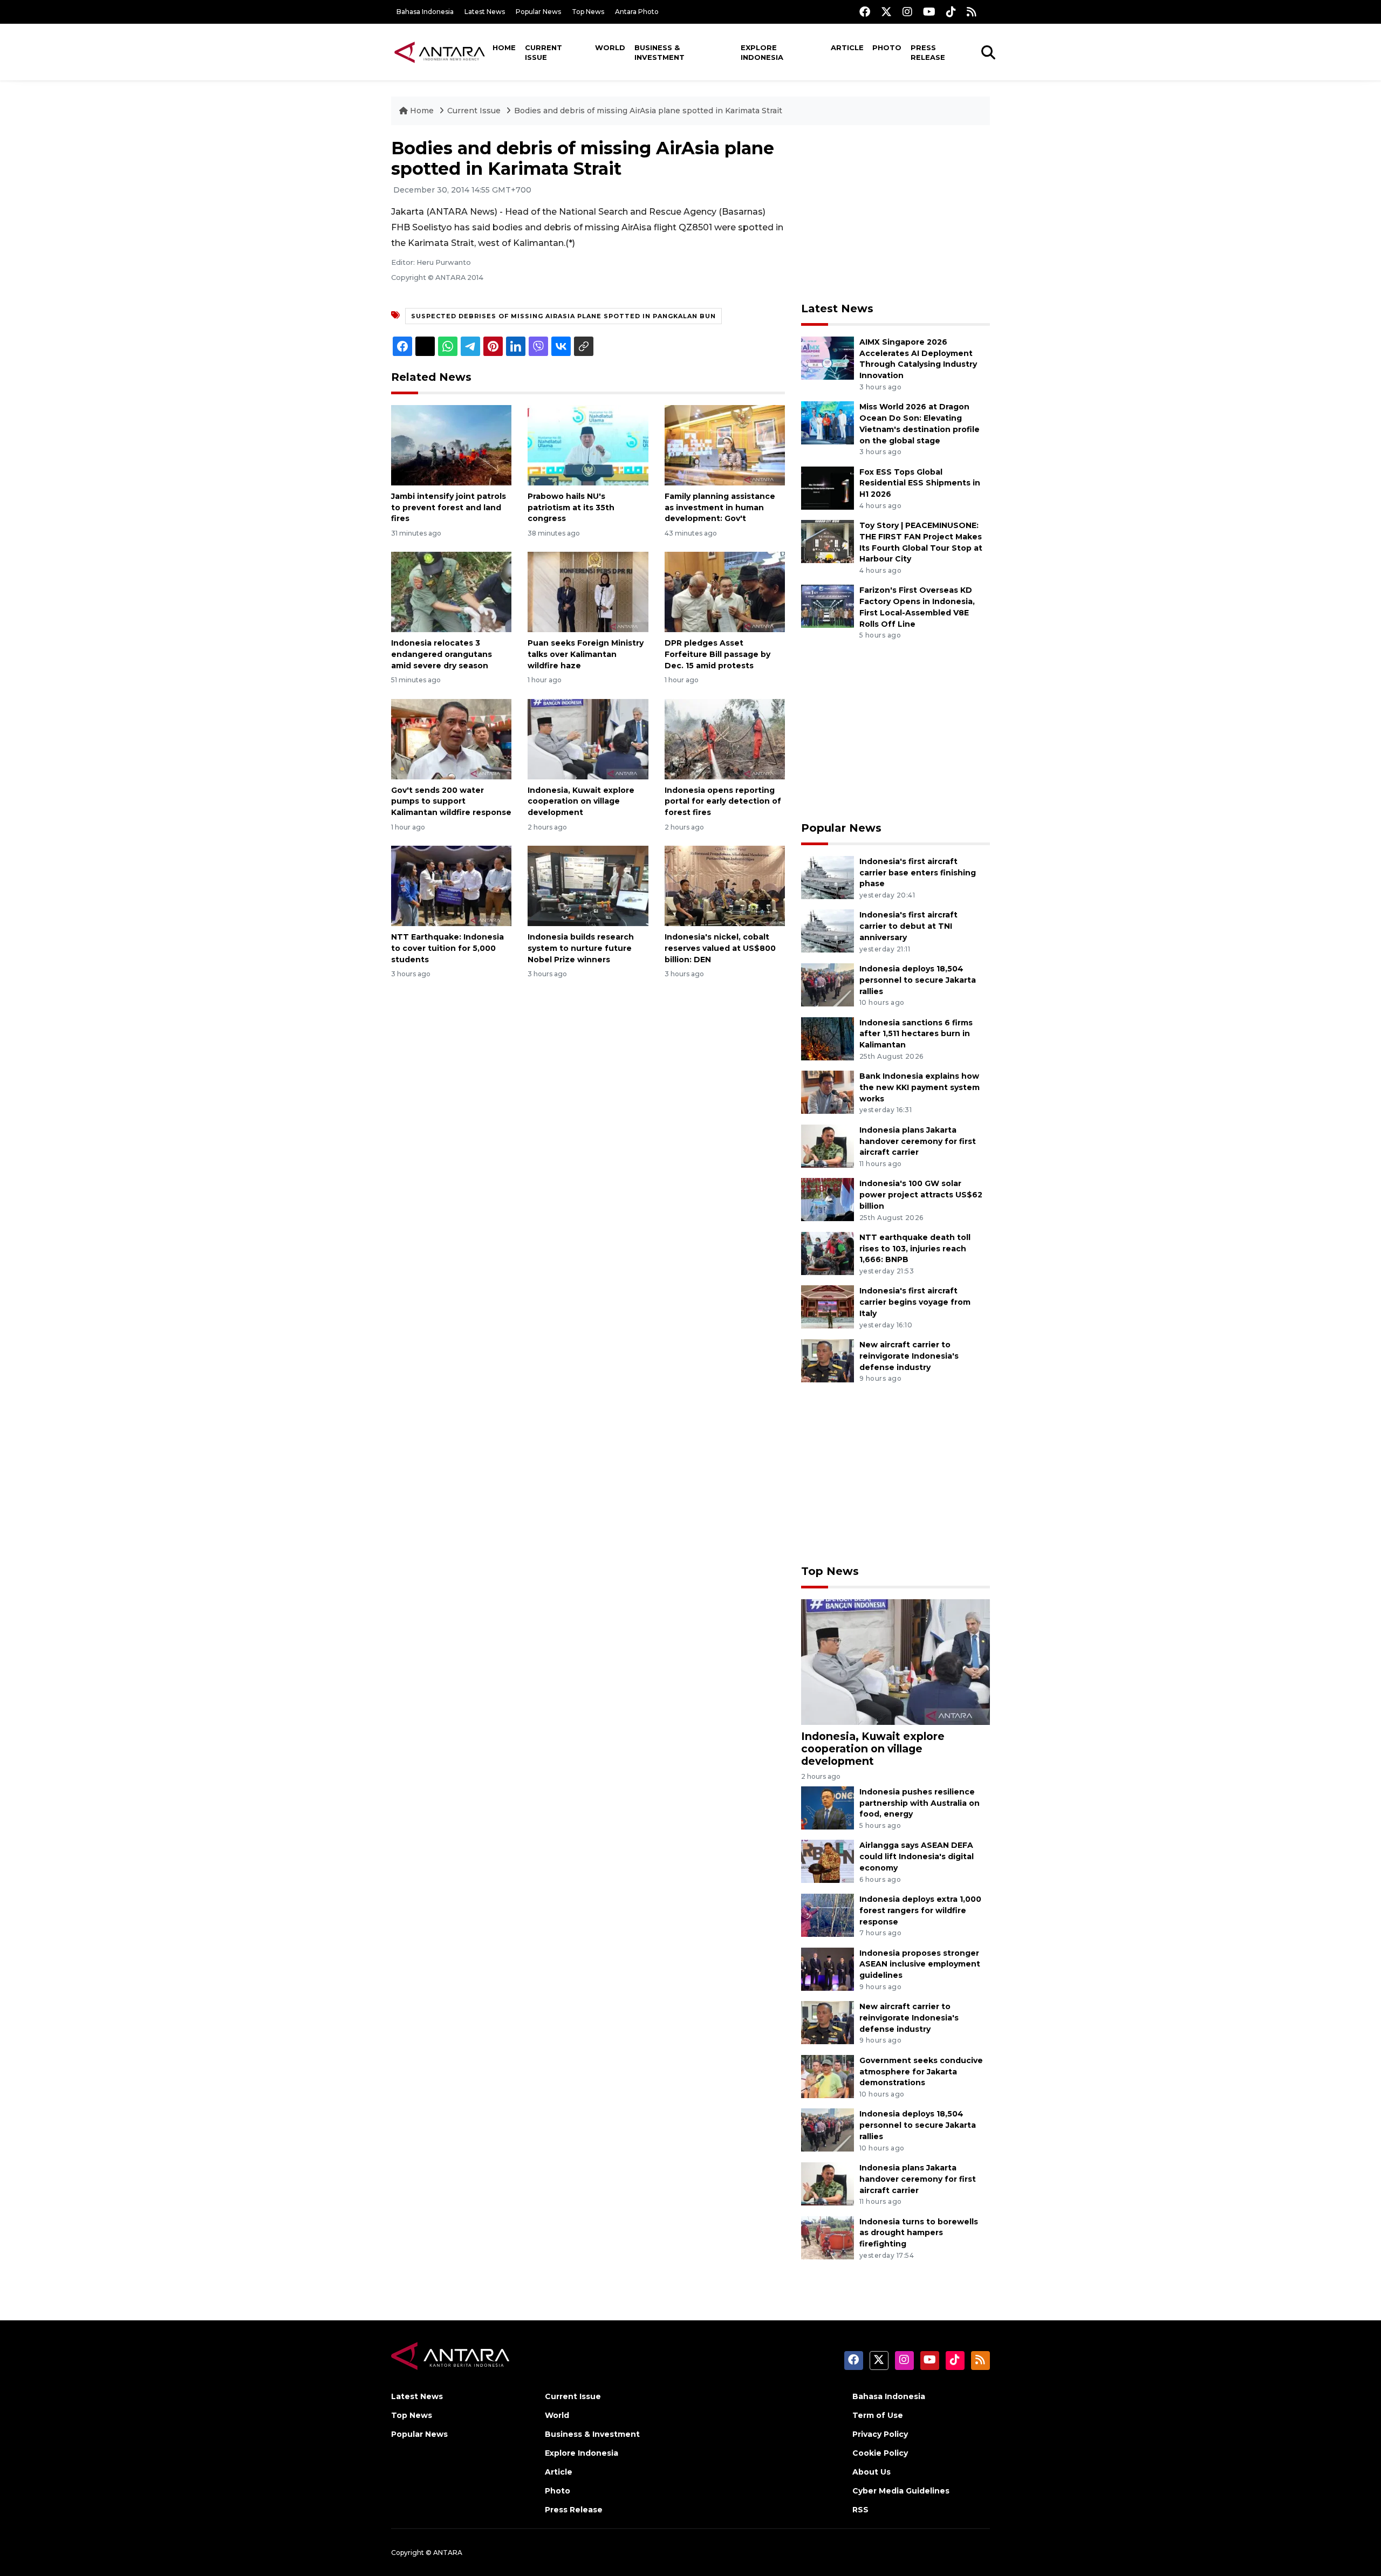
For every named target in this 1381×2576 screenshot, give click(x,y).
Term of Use (878, 2415)
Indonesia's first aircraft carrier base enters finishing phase (918, 873)
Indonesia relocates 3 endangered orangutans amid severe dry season (442, 654)
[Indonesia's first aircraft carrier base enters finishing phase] (828, 877)
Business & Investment (659, 52)
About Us (871, 2472)
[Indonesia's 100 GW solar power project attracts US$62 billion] (828, 1199)
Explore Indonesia (762, 52)
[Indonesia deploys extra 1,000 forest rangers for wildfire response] (828, 1914)
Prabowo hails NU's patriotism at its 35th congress (571, 508)
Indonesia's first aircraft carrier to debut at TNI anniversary (908, 926)
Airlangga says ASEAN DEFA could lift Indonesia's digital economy (917, 1856)
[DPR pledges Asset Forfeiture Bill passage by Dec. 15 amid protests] (725, 591)
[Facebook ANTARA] (865, 12)
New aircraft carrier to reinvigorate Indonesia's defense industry (909, 1356)
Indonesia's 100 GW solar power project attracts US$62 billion (921, 1195)
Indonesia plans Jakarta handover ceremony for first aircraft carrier (918, 1141)
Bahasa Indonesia (425, 12)
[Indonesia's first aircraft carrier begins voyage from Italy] (828, 1307)
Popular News (538, 12)
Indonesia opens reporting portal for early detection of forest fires (723, 801)
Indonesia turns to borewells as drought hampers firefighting (919, 2233)
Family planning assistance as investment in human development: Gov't (720, 508)
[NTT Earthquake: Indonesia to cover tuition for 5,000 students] (451, 885)
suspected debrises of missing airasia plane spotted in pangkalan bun (563, 316)
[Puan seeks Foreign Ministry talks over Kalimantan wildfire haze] (588, 591)
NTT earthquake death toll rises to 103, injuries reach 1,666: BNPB (915, 1249)
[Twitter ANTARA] (886, 12)
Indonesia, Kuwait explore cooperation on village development (581, 801)
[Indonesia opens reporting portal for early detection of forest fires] (725, 738)
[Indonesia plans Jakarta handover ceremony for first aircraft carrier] (828, 1145)
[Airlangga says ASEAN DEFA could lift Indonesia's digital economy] (828, 1861)
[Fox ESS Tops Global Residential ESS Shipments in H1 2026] (828, 487)
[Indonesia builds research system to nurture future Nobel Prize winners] (588, 885)
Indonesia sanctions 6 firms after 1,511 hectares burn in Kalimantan (916, 1034)
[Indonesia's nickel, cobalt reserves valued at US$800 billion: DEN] (725, 885)
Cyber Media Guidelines (901, 2491)
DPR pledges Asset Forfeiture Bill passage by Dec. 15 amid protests (717, 654)
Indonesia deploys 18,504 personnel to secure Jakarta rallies (918, 980)
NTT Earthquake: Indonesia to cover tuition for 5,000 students (447, 948)
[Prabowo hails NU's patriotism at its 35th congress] (588, 445)
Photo (887, 47)
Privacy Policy (880, 2434)
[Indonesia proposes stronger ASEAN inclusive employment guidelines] (828, 1968)
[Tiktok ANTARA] (951, 12)
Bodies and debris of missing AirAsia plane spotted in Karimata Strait (648, 111)
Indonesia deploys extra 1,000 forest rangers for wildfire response (920, 1910)
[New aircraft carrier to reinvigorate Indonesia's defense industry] (828, 1360)
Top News (588, 12)
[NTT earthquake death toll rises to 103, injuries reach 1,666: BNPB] (828, 1253)
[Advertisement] (895, 214)
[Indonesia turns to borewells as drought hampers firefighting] (828, 2237)
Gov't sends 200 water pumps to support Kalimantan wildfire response (451, 801)
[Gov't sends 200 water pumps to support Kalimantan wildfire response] (451, 738)
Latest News (485, 12)
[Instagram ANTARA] (907, 12)
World (610, 47)
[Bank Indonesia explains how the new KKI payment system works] (828, 1091)
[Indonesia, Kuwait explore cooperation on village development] (588, 738)
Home (504, 47)
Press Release (928, 52)
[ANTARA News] (440, 52)
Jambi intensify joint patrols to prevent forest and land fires (449, 508)
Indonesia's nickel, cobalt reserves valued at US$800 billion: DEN (720, 948)
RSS (860, 2510)
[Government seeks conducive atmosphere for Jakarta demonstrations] (828, 2076)
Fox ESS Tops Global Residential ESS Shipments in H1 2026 (920, 483)
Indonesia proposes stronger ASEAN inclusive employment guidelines (920, 1964)
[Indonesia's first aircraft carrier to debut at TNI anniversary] (828, 931)
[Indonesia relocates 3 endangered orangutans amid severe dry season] (451, 591)
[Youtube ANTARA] (929, 12)
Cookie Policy (880, 2453)
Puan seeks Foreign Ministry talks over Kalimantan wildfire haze (586, 654)
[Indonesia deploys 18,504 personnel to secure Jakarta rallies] (828, 984)
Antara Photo (637, 12)
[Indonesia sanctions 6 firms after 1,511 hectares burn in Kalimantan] (828, 1038)
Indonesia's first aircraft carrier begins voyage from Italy (915, 1302)
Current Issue (543, 52)
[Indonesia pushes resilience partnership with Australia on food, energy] (828, 1807)
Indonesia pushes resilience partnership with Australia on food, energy (919, 1803)
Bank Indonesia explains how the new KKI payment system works (919, 1087)
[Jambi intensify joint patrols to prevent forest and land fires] (451, 445)
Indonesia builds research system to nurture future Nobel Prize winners (581, 948)
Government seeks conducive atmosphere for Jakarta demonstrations (921, 2072)
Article (847, 47)
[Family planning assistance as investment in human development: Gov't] (725, 445)
